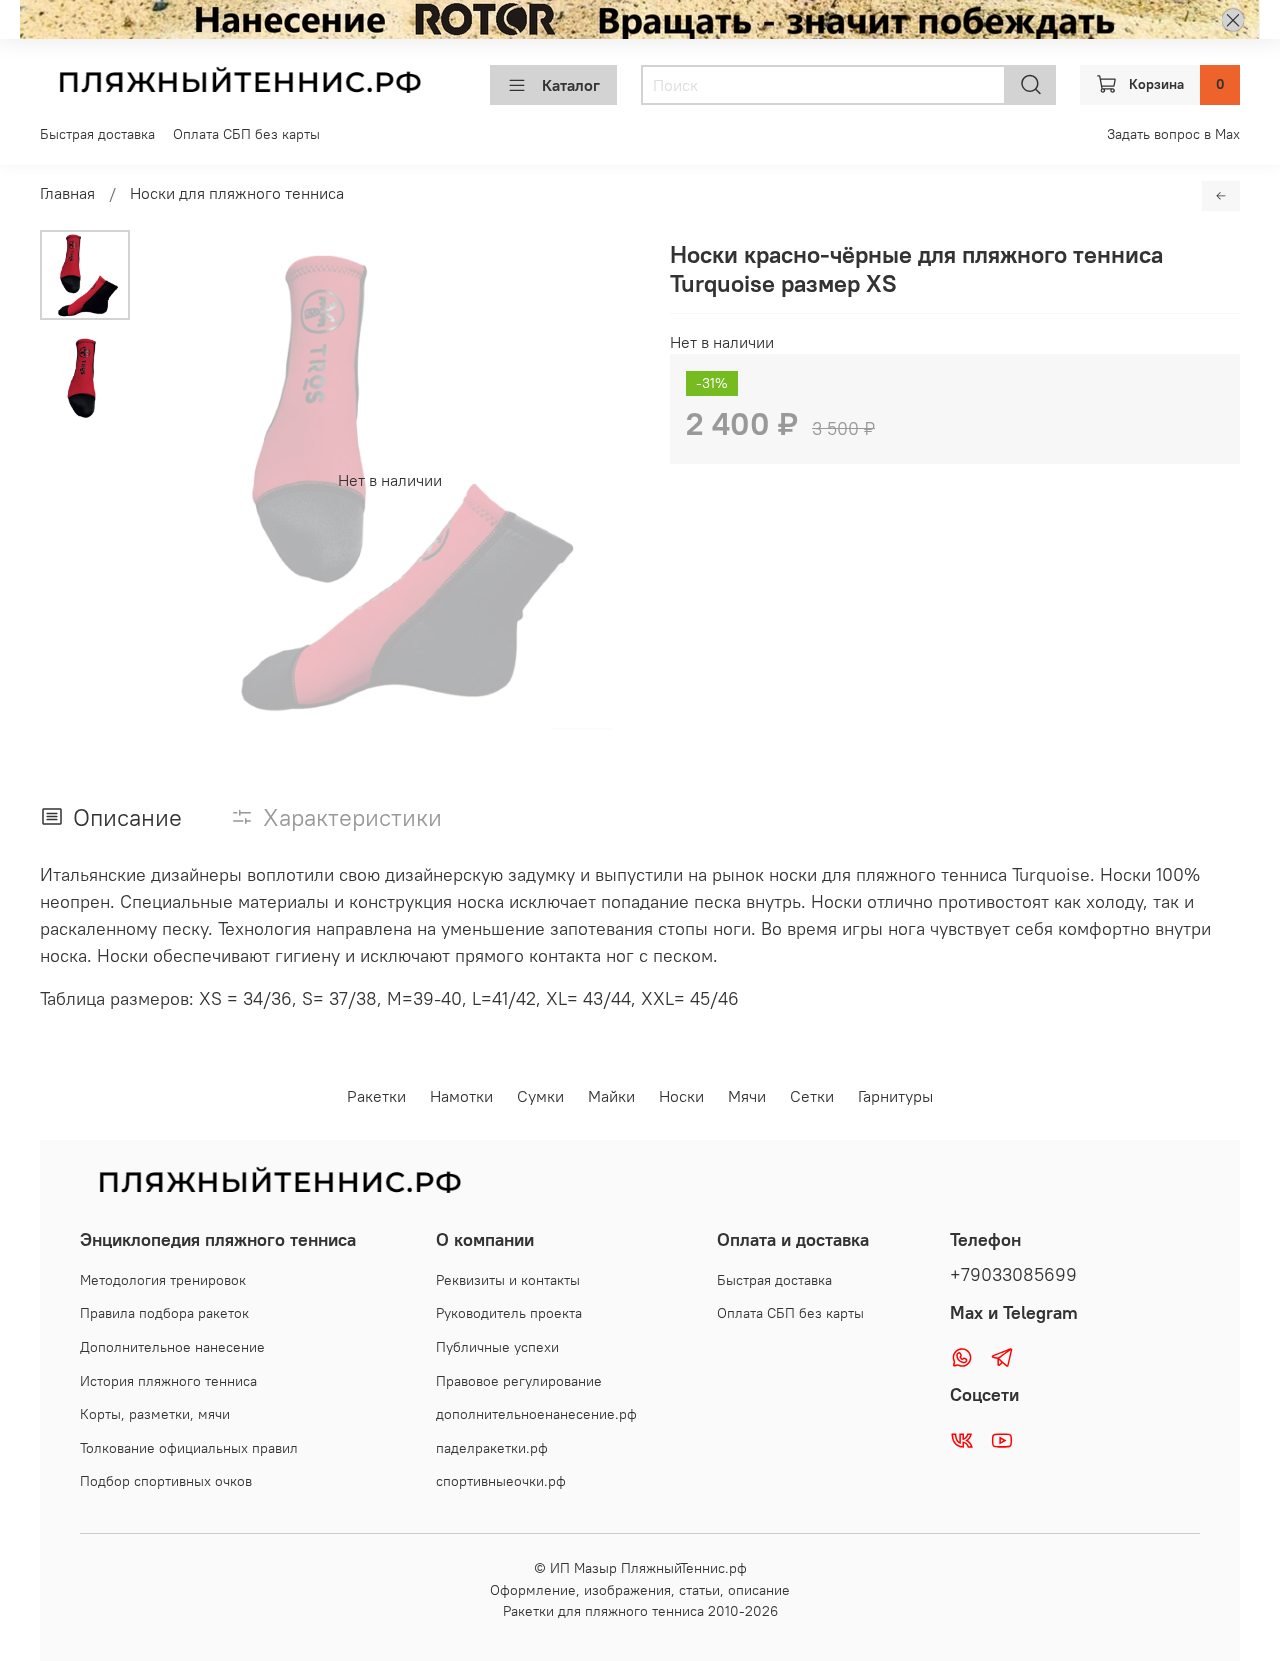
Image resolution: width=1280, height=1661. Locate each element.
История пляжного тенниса (168, 1381)
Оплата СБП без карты (246, 134)
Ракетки (376, 1096)
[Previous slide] (180, 480)
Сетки (812, 1096)
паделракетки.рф (492, 1448)
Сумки (540, 1096)
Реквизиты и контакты (508, 1280)
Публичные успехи (497, 1347)
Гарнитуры (895, 1096)
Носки (681, 1096)
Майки (611, 1096)
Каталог (571, 85)
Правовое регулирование (519, 1381)
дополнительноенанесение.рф (536, 1414)
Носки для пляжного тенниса (237, 193)
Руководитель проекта (509, 1313)
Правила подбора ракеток (164, 1313)
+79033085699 (1013, 1275)
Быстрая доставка (97, 134)
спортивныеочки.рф (501, 1481)
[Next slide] (600, 480)
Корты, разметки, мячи (155, 1414)
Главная (67, 193)
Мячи (747, 1096)
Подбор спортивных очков (166, 1481)
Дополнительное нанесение (172, 1347)
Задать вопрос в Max (1173, 134)
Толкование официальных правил (189, 1448)
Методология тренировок (163, 1280)
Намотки (461, 1096)
